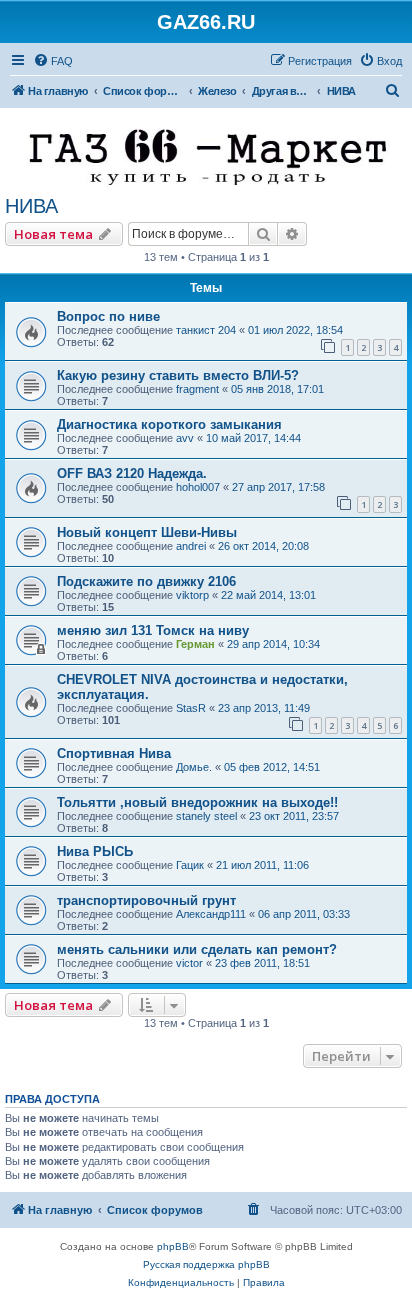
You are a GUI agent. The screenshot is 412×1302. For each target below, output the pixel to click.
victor (189, 963)
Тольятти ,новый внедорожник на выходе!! (197, 802)
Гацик (190, 865)
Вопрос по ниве (108, 316)
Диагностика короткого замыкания (169, 424)
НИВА (31, 206)
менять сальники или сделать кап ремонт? (197, 949)
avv (185, 438)
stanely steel (206, 816)
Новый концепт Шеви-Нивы (147, 532)
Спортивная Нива (114, 753)
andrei (191, 546)
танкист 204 (206, 330)
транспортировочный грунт (146, 900)
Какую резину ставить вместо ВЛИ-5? (178, 375)
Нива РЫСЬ (95, 851)
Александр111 (211, 914)
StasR (191, 708)
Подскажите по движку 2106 (146, 581)
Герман (195, 644)
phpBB (173, 1246)
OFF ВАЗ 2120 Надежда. (132, 473)
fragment (197, 389)
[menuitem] (53, 61)
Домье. (194, 767)
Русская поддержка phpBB (206, 1264)
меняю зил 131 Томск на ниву (153, 630)
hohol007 (198, 487)
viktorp (192, 595)
